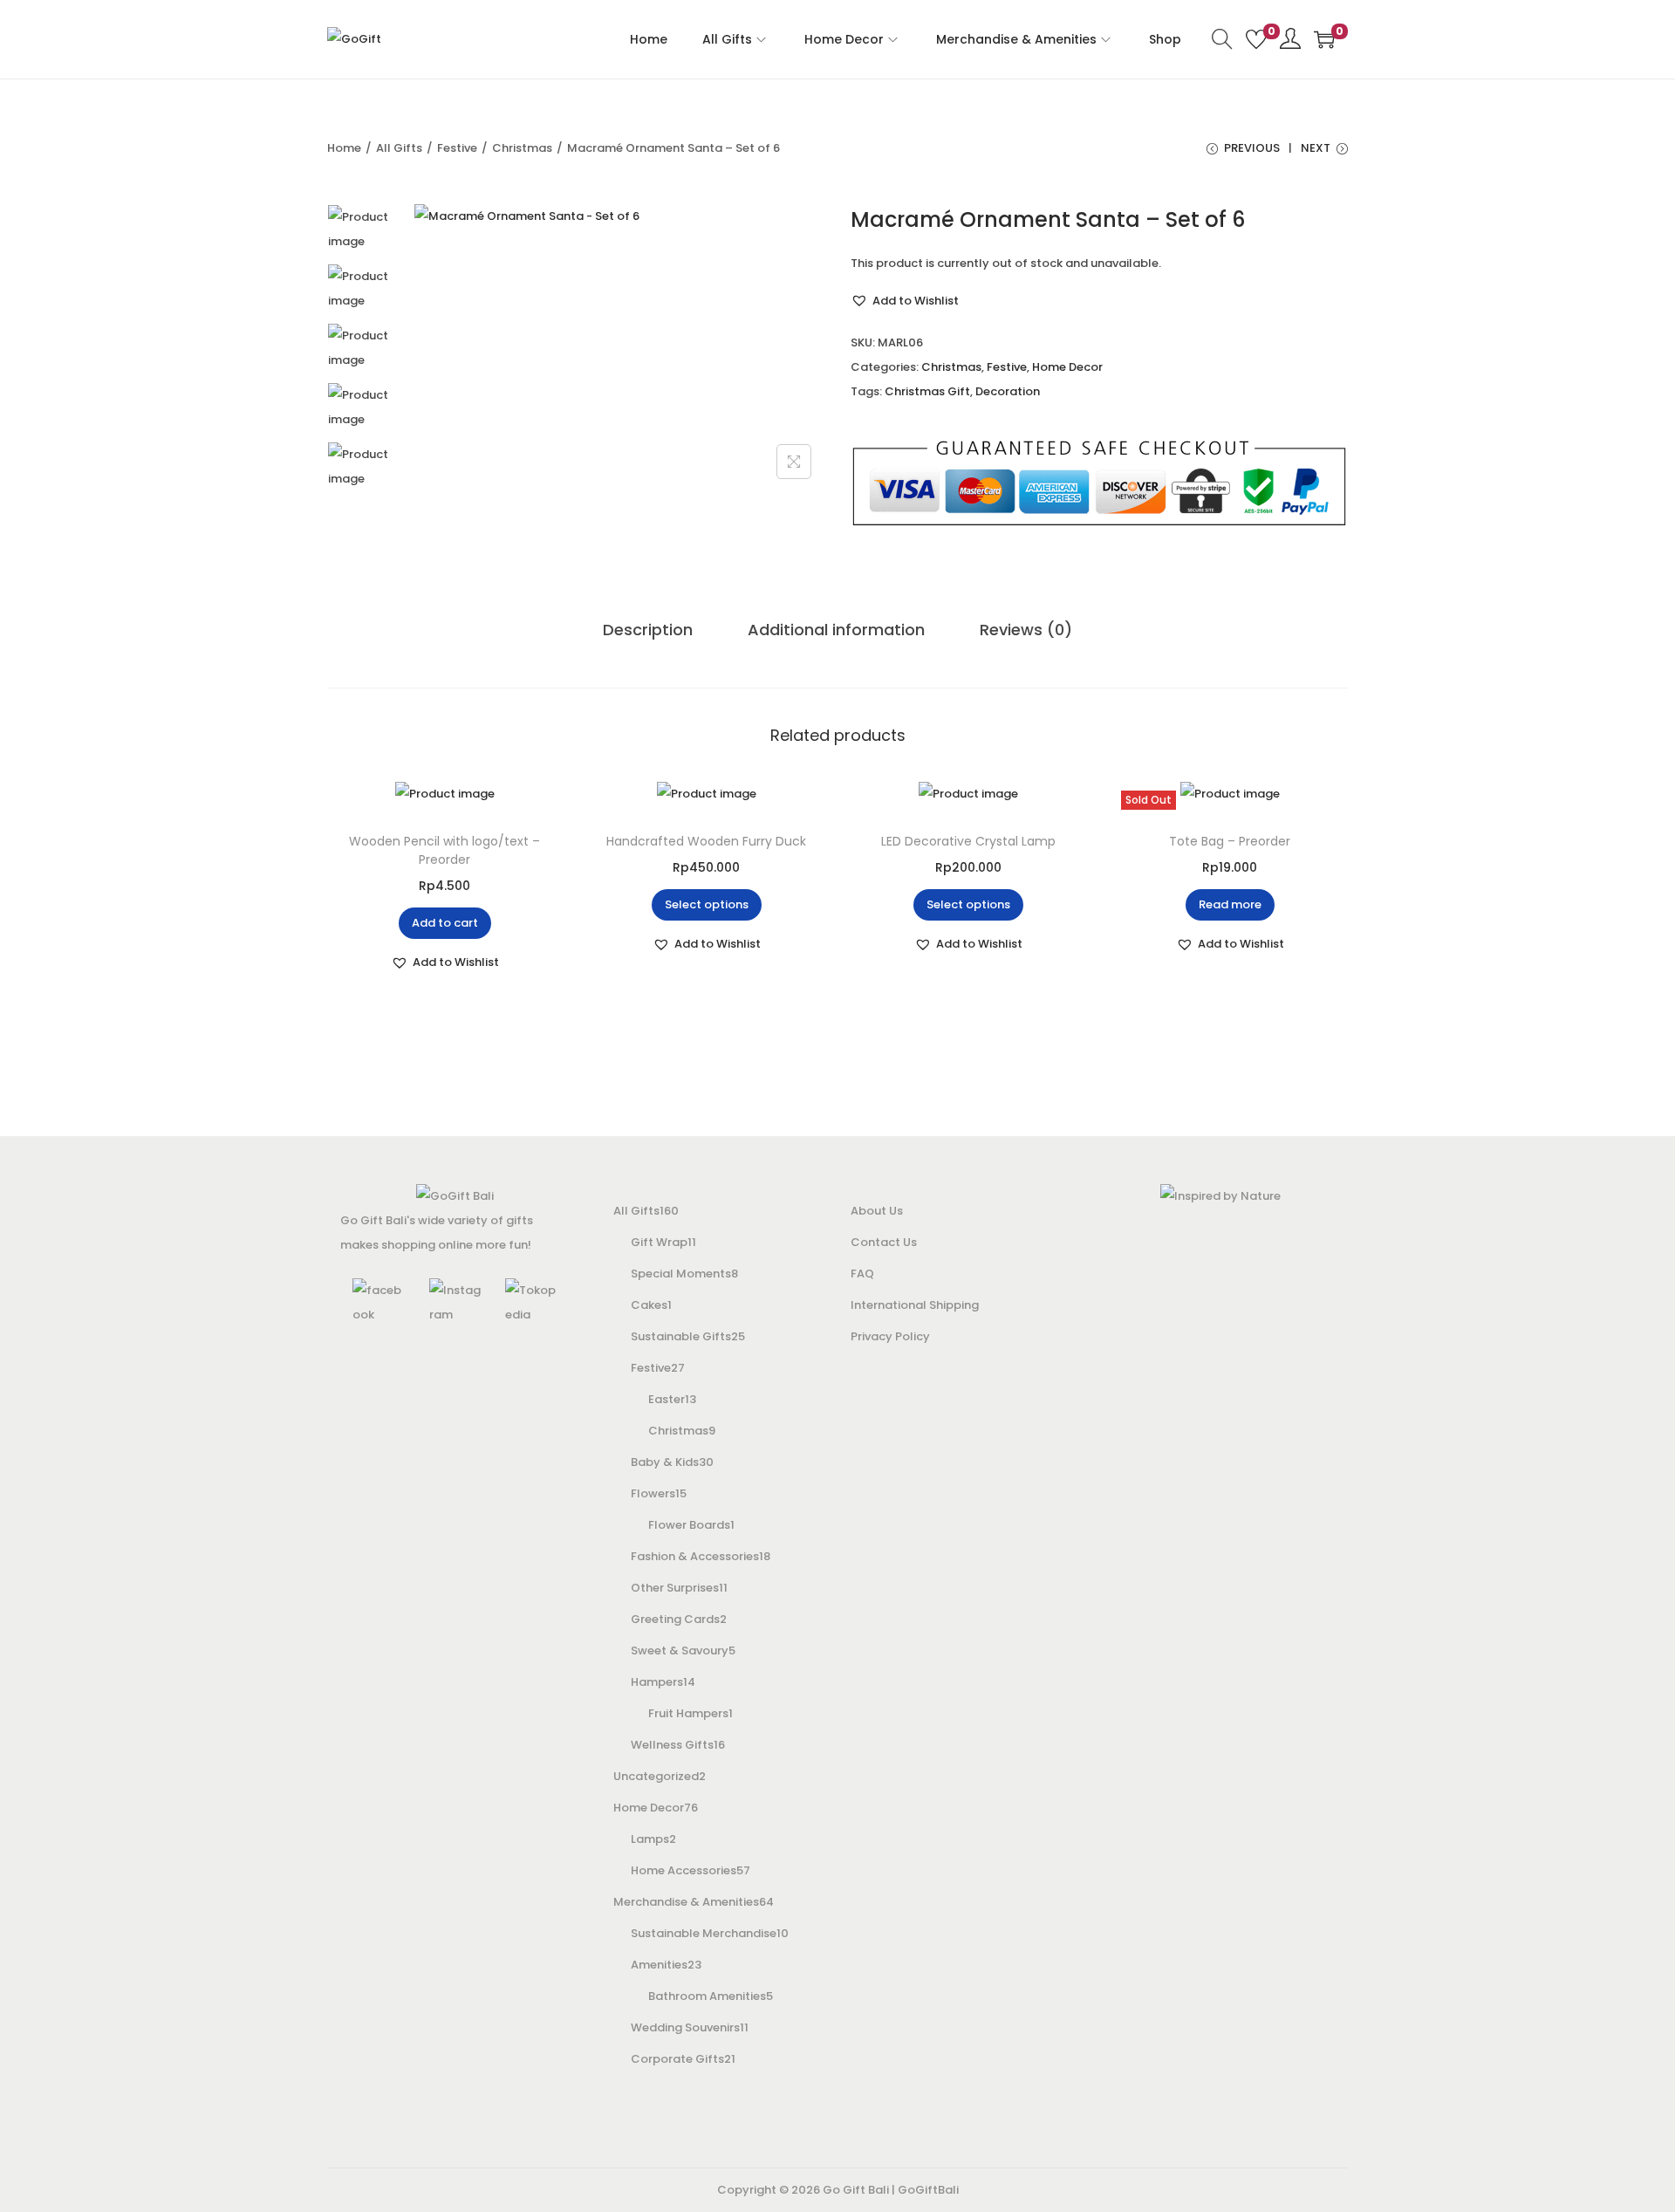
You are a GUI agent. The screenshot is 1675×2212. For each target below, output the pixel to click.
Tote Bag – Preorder (1230, 841)
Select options (707, 904)
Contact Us (884, 1242)
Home (344, 148)
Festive (457, 148)
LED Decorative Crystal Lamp (968, 841)
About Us (877, 1211)
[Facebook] (379, 1302)
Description (648, 630)
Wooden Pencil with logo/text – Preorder (444, 850)
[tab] (648, 630)
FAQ (862, 1274)
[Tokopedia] (531, 1302)
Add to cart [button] (445, 923)
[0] (1256, 39)
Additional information (836, 630)
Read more (1230, 904)
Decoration (1008, 391)
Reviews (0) (1026, 630)
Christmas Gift (927, 391)
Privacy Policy (890, 1336)
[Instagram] (455, 1302)
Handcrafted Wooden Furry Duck (706, 841)
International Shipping (915, 1305)
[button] (905, 301)
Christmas (522, 148)
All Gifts (399, 148)
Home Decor (1067, 367)
